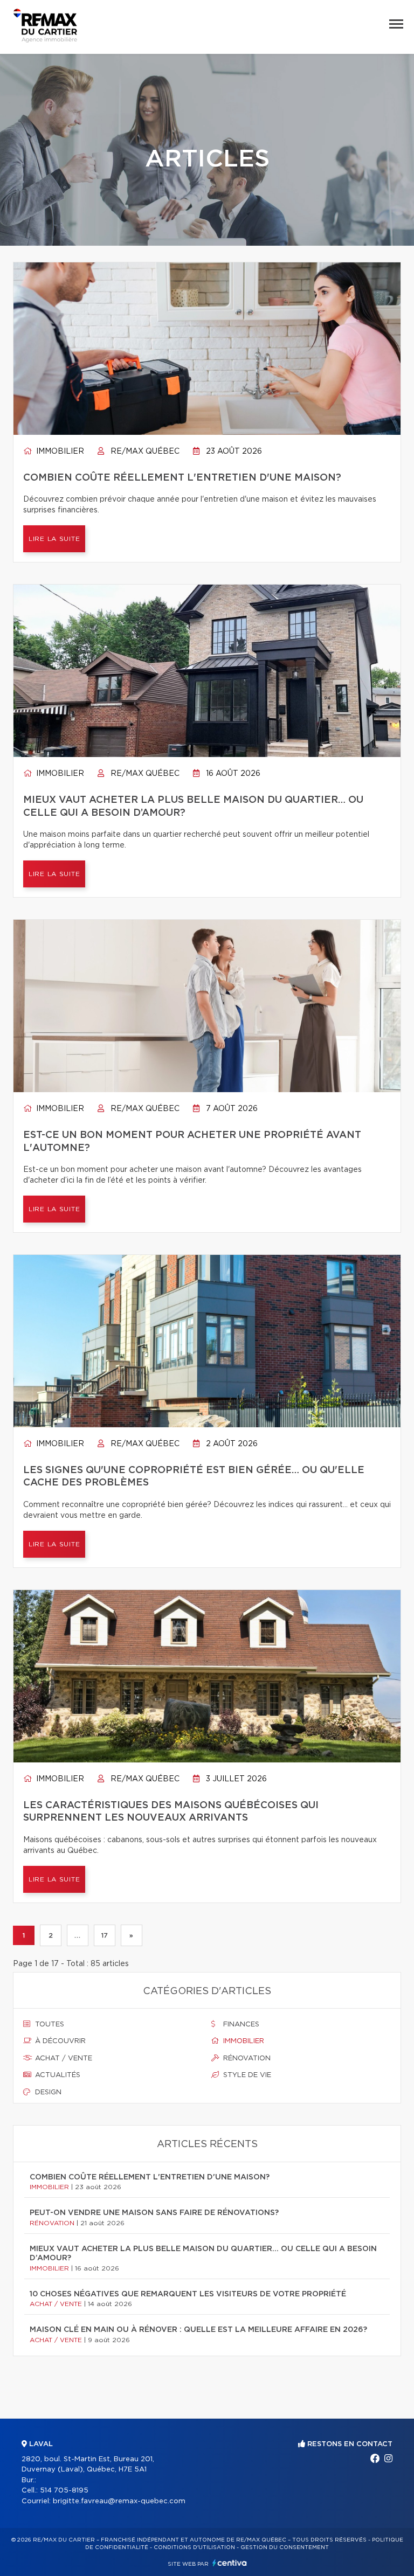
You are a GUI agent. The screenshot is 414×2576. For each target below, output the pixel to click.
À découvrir (59, 2041)
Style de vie (246, 2075)
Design (47, 2092)
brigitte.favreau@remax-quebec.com (119, 2501)
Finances (240, 2025)
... (77, 1935)
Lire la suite (54, 539)
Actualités (57, 2075)
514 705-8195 (64, 2491)
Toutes (49, 2025)
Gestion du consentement (285, 2547)
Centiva (230, 2563)
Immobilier (59, 452)
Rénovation (246, 2058)
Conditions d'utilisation (194, 2547)
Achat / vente (63, 2058)
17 (105, 1935)
